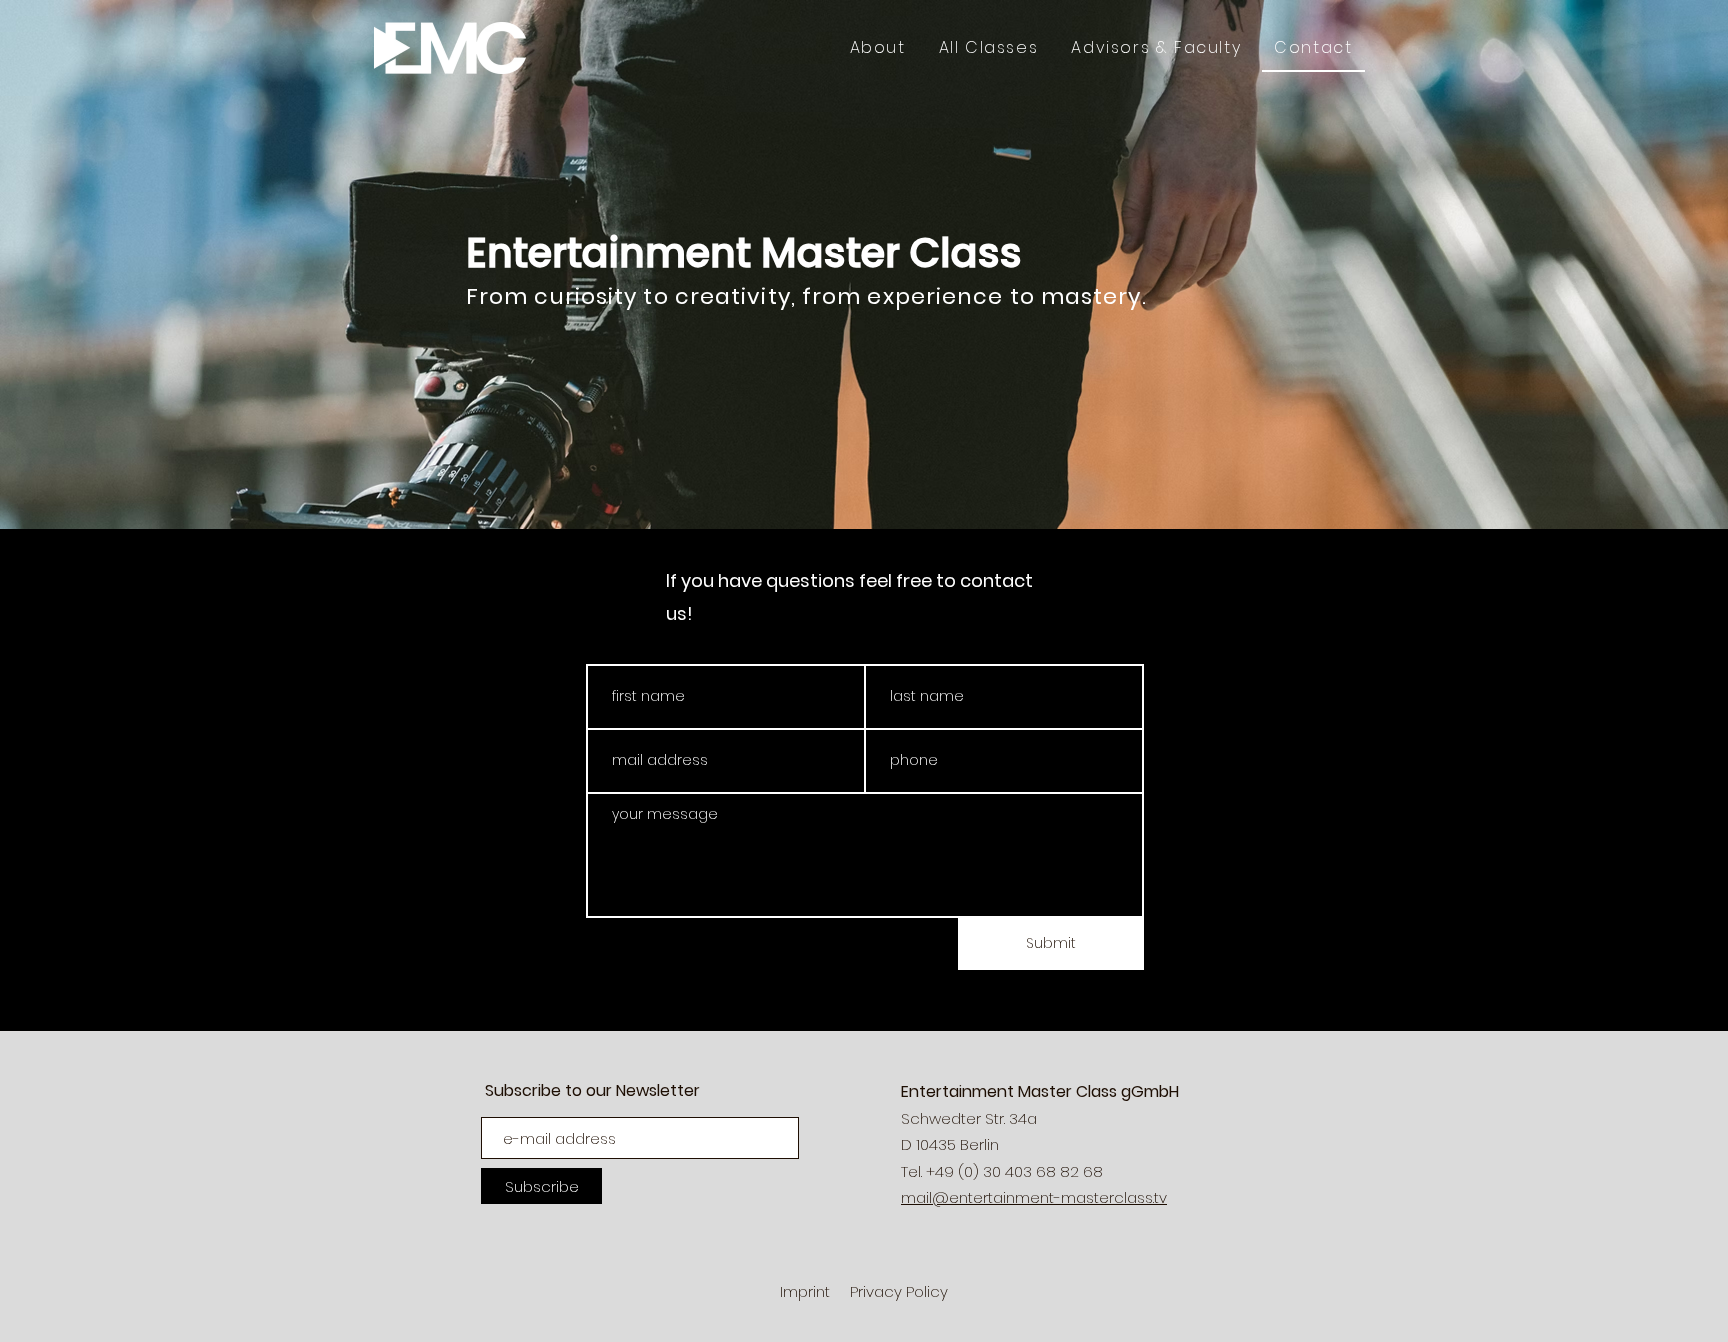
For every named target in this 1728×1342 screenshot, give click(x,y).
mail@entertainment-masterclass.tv (1034, 1197)
